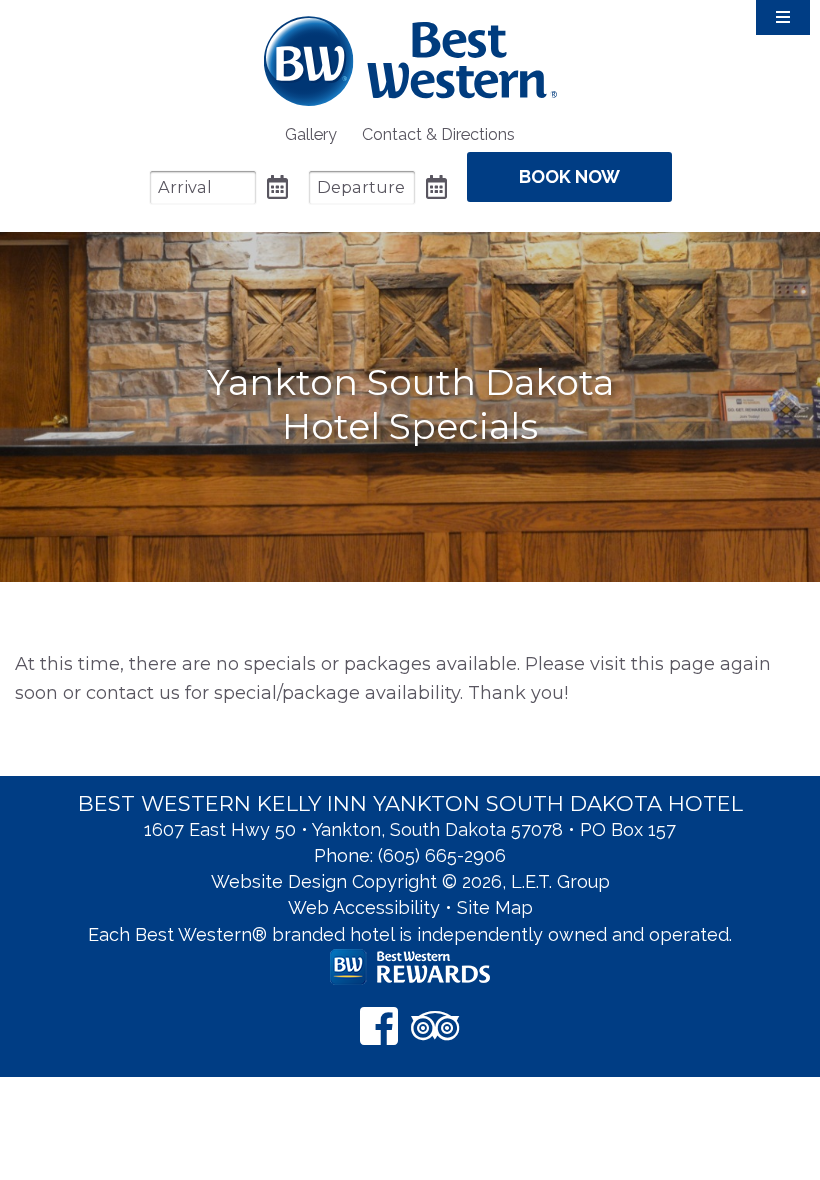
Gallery (311, 134)
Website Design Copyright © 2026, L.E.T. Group (410, 881)
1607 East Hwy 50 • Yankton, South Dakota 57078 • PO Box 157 (410, 829)
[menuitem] (311, 134)
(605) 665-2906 (442, 855)
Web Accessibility (364, 907)
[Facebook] (379, 1025)
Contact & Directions (438, 134)
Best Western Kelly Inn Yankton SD (410, 60)
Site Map (495, 907)
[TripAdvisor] (435, 1025)
